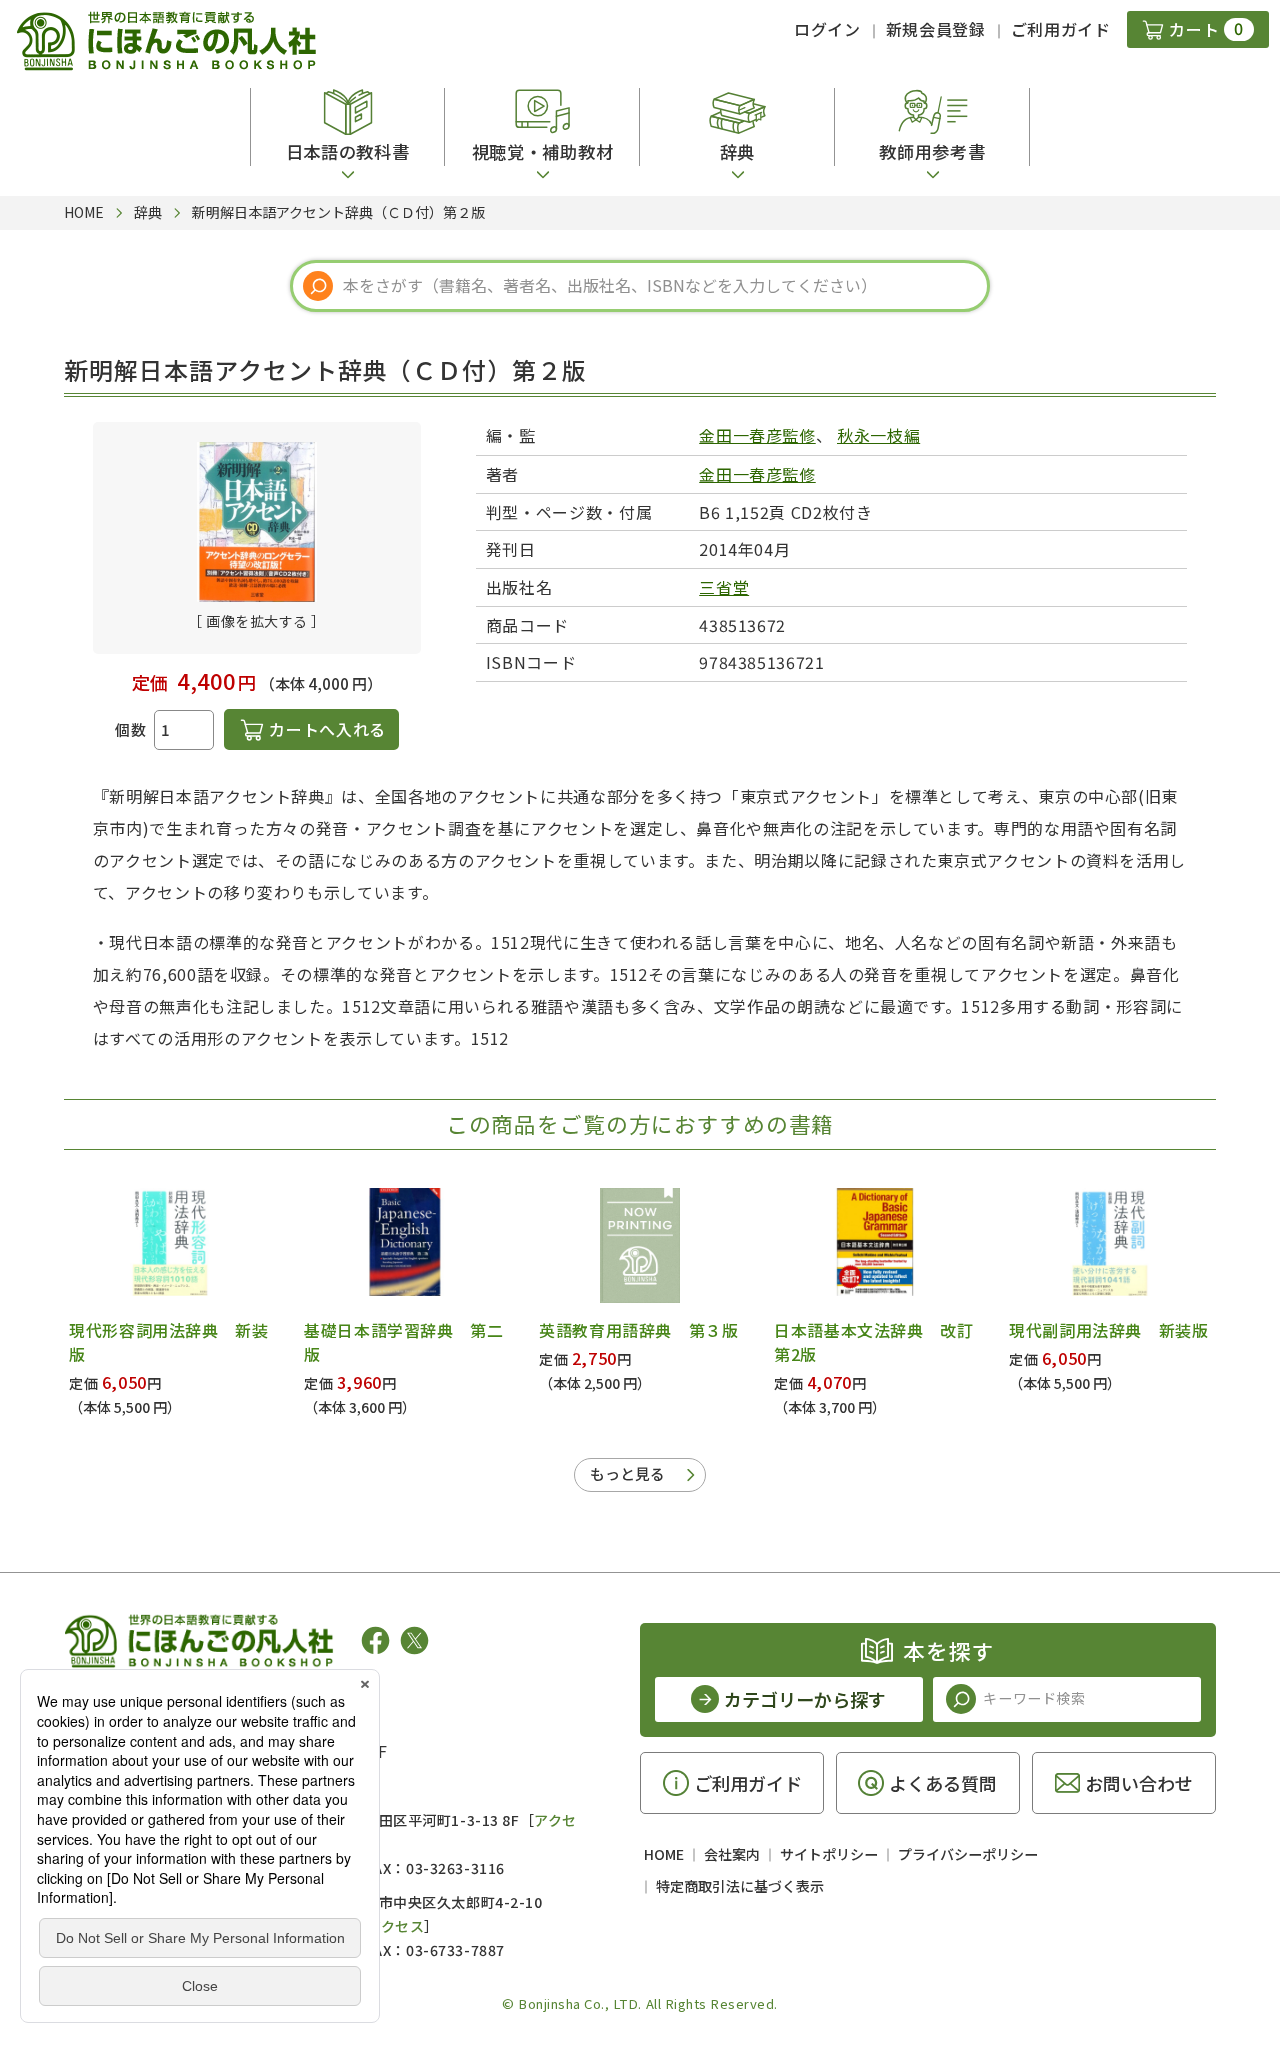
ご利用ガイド (1061, 29)
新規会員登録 (936, 29)
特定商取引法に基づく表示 (740, 1886)
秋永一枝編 (878, 435)
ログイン (827, 29)
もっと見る (627, 1473)
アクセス (395, 1926)
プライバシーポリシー (968, 1854)
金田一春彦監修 (757, 435)
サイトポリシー (829, 1854)
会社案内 (732, 1854)
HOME (664, 1854)
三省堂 (724, 587)
